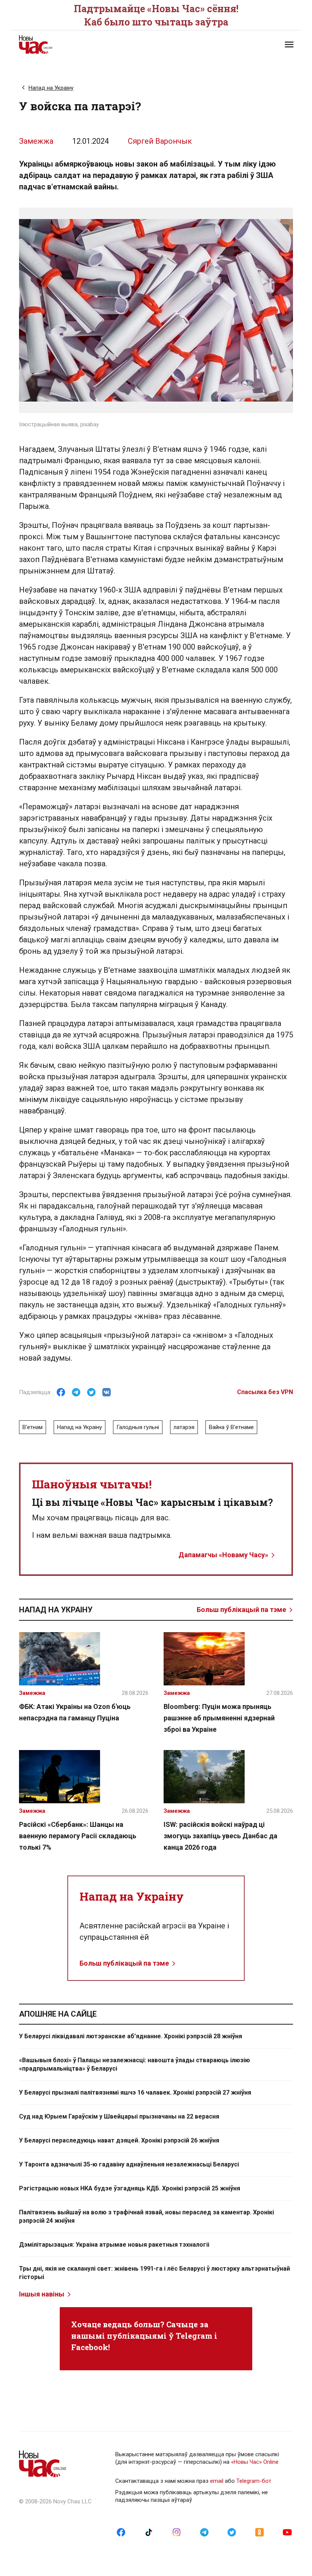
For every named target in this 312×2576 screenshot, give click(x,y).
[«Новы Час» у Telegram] (204, 2532)
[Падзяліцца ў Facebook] (61, 1392)
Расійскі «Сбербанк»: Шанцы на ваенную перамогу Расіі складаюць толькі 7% (78, 1836)
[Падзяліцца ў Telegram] (76, 1392)
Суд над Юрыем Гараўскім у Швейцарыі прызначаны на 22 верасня (119, 2116)
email (217, 2481)
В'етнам (33, 1427)
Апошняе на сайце (58, 2014)
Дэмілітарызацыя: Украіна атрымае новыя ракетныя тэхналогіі (114, 2245)
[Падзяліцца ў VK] (107, 1392)
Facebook (90, 2347)
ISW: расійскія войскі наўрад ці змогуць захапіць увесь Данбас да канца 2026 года (220, 1836)
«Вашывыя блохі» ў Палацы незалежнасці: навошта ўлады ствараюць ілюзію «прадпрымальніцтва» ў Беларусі (135, 2064)
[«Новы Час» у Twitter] (232, 2532)
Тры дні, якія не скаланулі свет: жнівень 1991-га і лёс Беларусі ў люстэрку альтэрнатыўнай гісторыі (154, 2273)
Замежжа (36, 141)
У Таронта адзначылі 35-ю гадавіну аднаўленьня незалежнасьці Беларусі (129, 2164)
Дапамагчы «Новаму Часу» (223, 1555)
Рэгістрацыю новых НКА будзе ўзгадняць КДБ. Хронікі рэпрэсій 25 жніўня (130, 2188)
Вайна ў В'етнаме (231, 1427)
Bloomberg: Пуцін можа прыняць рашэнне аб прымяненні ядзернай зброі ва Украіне (219, 1718)
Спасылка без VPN (265, 1392)
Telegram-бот (254, 2481)
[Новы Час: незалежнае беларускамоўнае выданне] (84, 44)
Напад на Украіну (51, 88)
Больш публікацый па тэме (241, 1610)
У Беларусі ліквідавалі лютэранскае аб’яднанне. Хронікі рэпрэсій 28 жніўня (131, 2036)
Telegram (194, 2336)
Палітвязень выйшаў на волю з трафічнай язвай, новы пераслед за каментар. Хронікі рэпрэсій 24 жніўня (146, 2216)
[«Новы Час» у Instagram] (177, 2532)
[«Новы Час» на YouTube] (287, 2532)
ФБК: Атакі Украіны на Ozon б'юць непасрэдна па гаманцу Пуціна (75, 1712)
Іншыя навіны (42, 2294)
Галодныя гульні (138, 1427)
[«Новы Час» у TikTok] (149, 2532)
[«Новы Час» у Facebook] (121, 2532)
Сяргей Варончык (160, 141)
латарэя (184, 1427)
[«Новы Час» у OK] (259, 2532)
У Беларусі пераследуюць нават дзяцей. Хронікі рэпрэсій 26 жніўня (119, 2140)
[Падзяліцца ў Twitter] (91, 1392)
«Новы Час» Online (255, 2462)
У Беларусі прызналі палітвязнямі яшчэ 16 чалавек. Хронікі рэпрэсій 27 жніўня (135, 2092)
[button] (289, 44)
